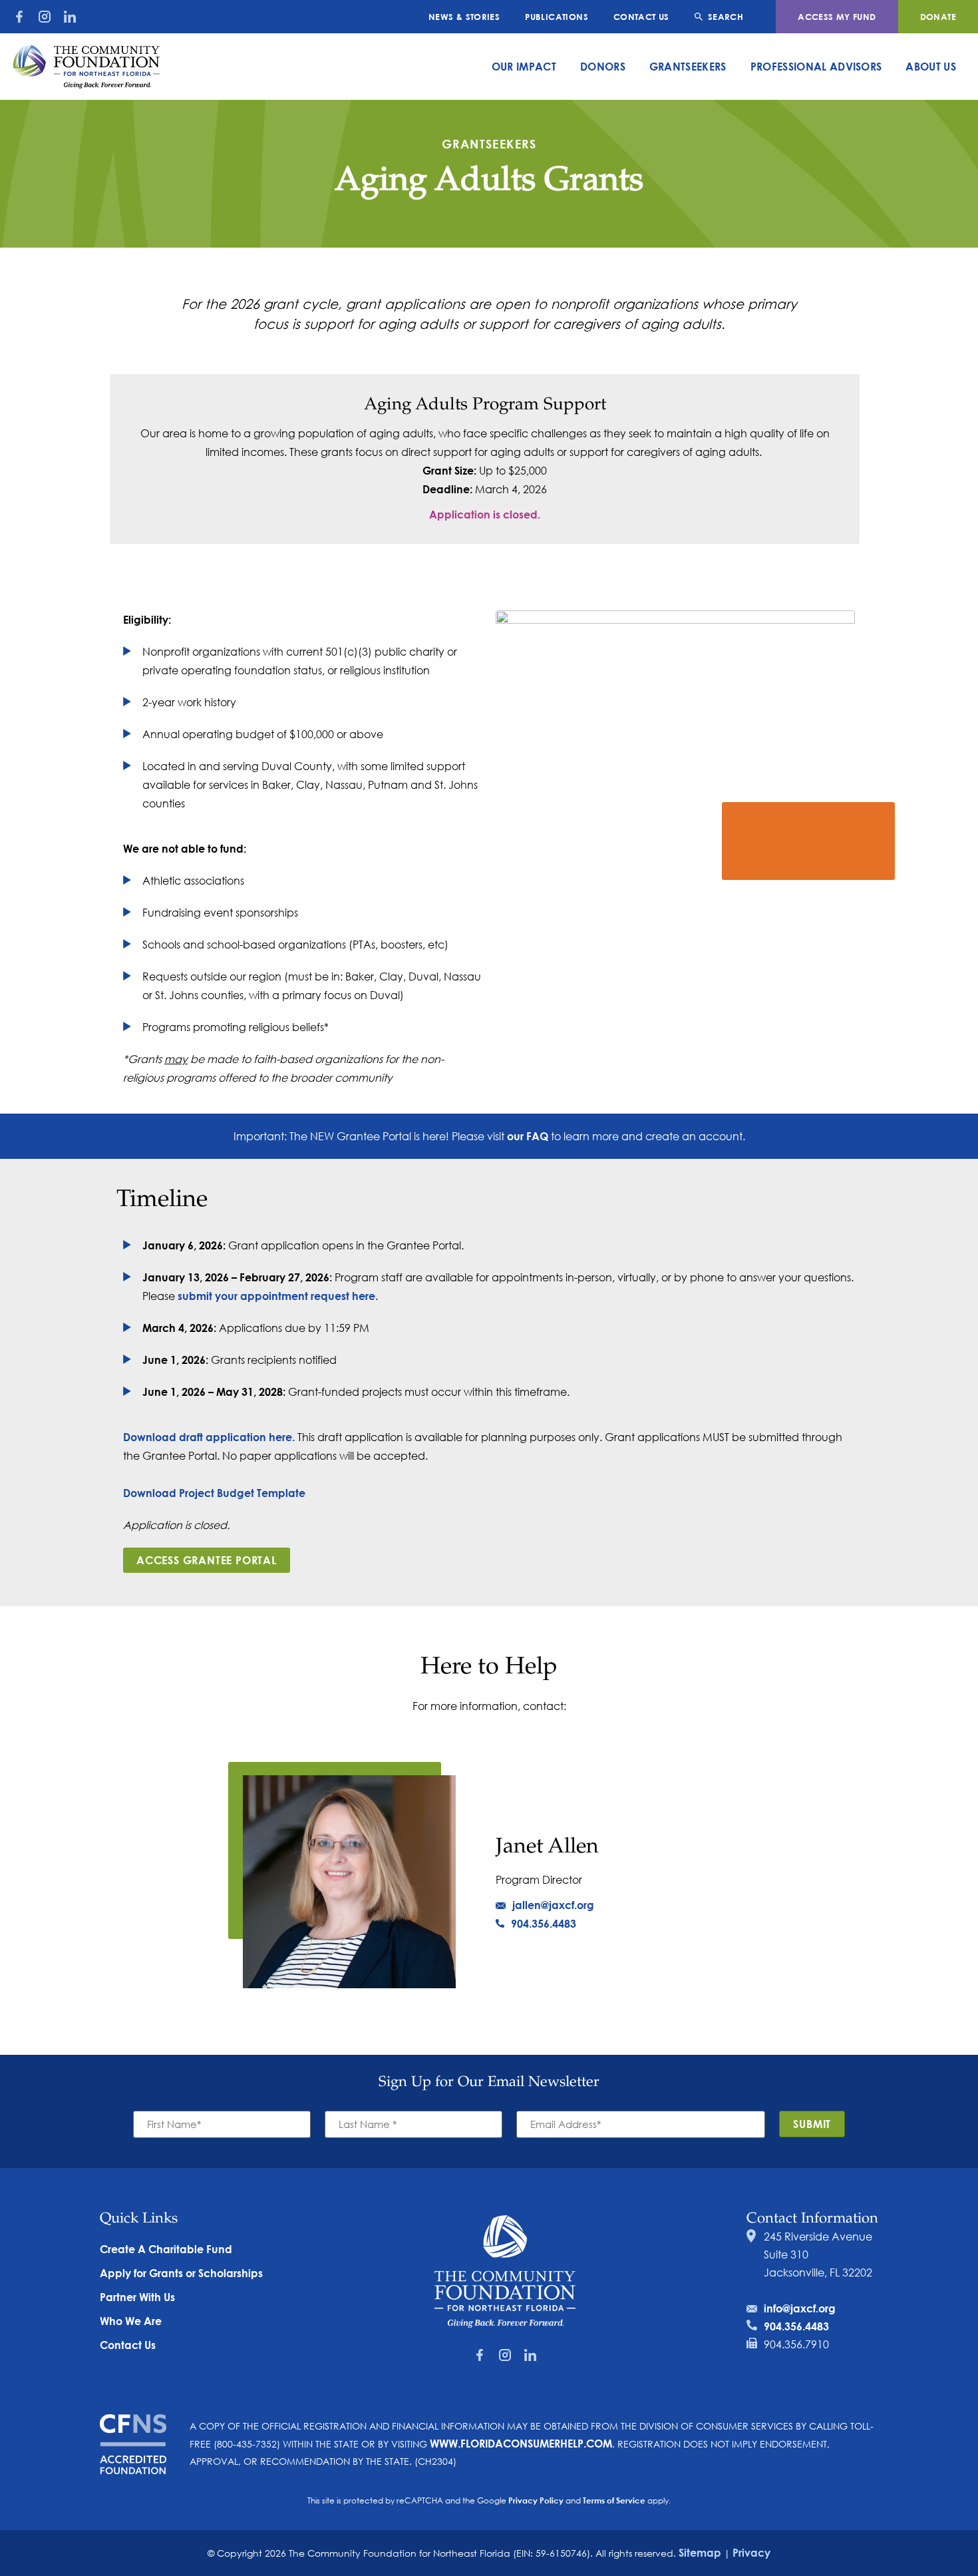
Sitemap (700, 2552)
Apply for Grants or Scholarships (181, 2273)
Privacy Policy (536, 2500)
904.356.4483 (544, 1923)
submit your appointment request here (276, 1296)
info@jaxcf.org (800, 2308)
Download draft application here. (209, 1437)
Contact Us (641, 17)
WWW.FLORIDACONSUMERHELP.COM (521, 2443)
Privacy (751, 2552)
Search (726, 17)
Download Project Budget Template (214, 1493)
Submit (812, 2124)
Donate (938, 17)
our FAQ (528, 1136)
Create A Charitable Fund (166, 2249)
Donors (603, 66)
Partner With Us (137, 2297)
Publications (557, 17)
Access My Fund (837, 17)
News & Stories (464, 17)
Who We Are (131, 2321)
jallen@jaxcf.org (553, 1905)
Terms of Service (614, 2500)
